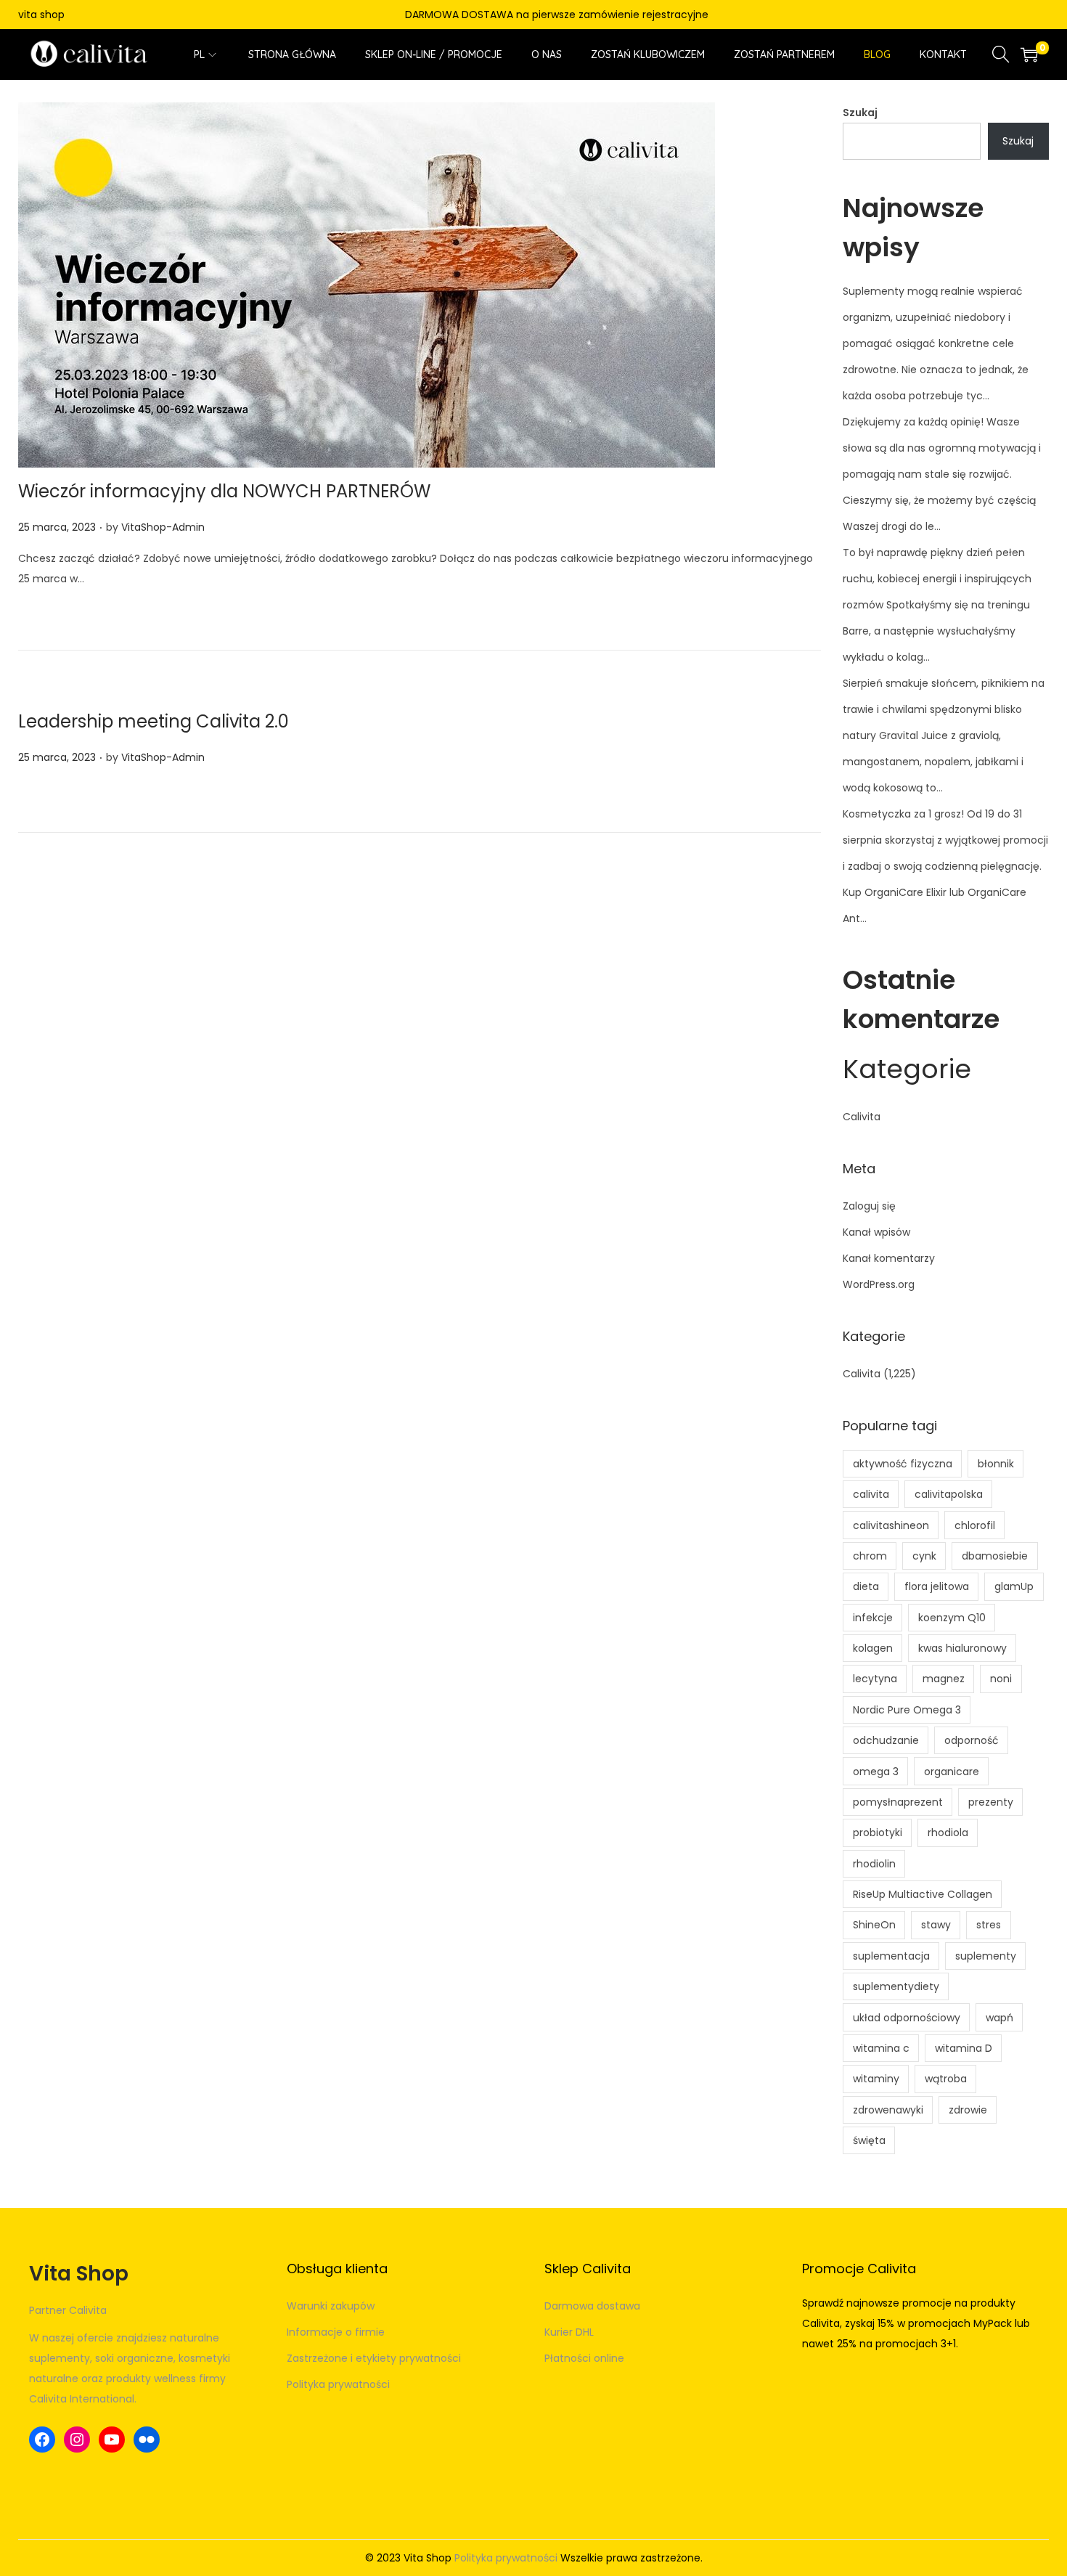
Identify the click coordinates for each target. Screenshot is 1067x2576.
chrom (870, 1556)
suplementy (986, 1956)
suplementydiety (896, 1986)
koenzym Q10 (952, 1618)
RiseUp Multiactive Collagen (923, 1894)
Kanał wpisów (876, 1232)
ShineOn (874, 1925)
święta (869, 2140)
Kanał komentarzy (889, 1258)
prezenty (991, 1802)
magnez (944, 1679)
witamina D (964, 2048)
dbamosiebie (995, 1556)
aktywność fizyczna (903, 1464)
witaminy (876, 2079)
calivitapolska (949, 1494)
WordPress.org (879, 1284)
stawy (936, 1925)
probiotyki (878, 1833)
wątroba (946, 2079)
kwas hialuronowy (962, 1648)
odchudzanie (886, 1740)
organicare (952, 1772)
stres (989, 1925)
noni (1001, 1679)
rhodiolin (874, 1864)
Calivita (862, 1117)
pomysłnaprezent (898, 1802)
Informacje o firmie (336, 2332)
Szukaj (860, 113)
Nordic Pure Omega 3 (907, 1710)
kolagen (873, 1648)
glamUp (1014, 1586)
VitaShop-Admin (163, 527)
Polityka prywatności (338, 2384)
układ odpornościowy (907, 2018)
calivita (871, 1494)
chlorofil (975, 1525)
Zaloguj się (869, 1206)
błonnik (996, 1464)
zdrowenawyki (888, 2110)
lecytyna (875, 1679)
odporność (972, 1740)
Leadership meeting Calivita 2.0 (154, 721)
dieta (866, 1586)
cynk (924, 1556)
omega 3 (876, 1772)
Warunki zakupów (331, 2306)
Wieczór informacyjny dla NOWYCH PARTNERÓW (224, 491)
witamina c (881, 2048)
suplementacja (891, 1956)
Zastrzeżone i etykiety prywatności (374, 2358)
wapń (999, 2018)
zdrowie (968, 2110)
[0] (1029, 54)
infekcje (873, 1618)
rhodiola (948, 1833)
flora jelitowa (937, 1586)
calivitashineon (891, 1525)
